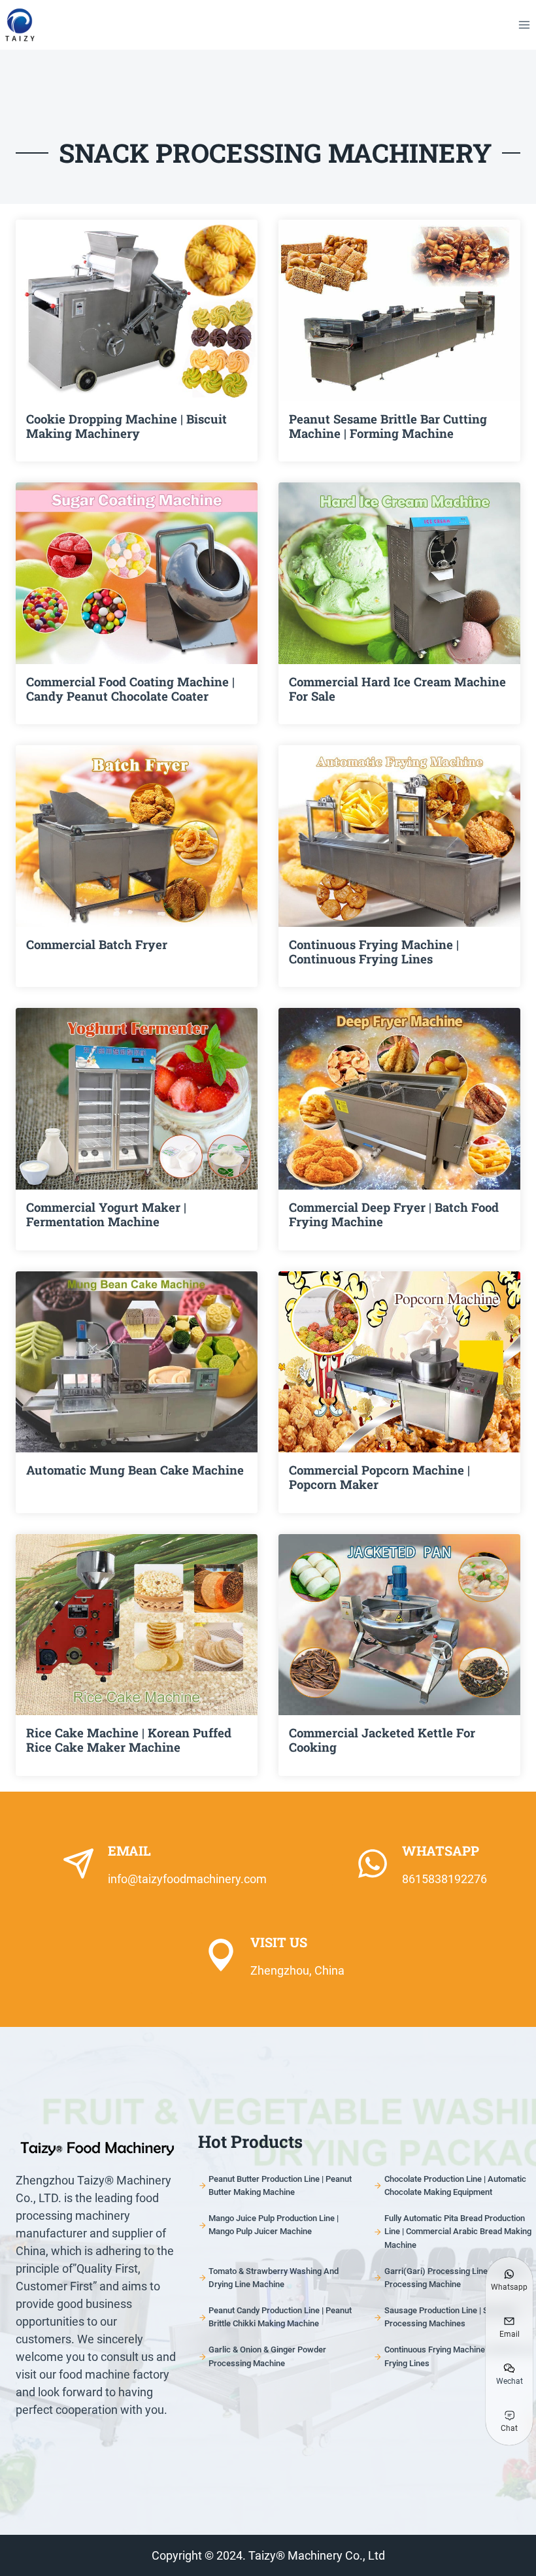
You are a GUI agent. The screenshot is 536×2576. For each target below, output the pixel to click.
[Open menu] (524, 25)
